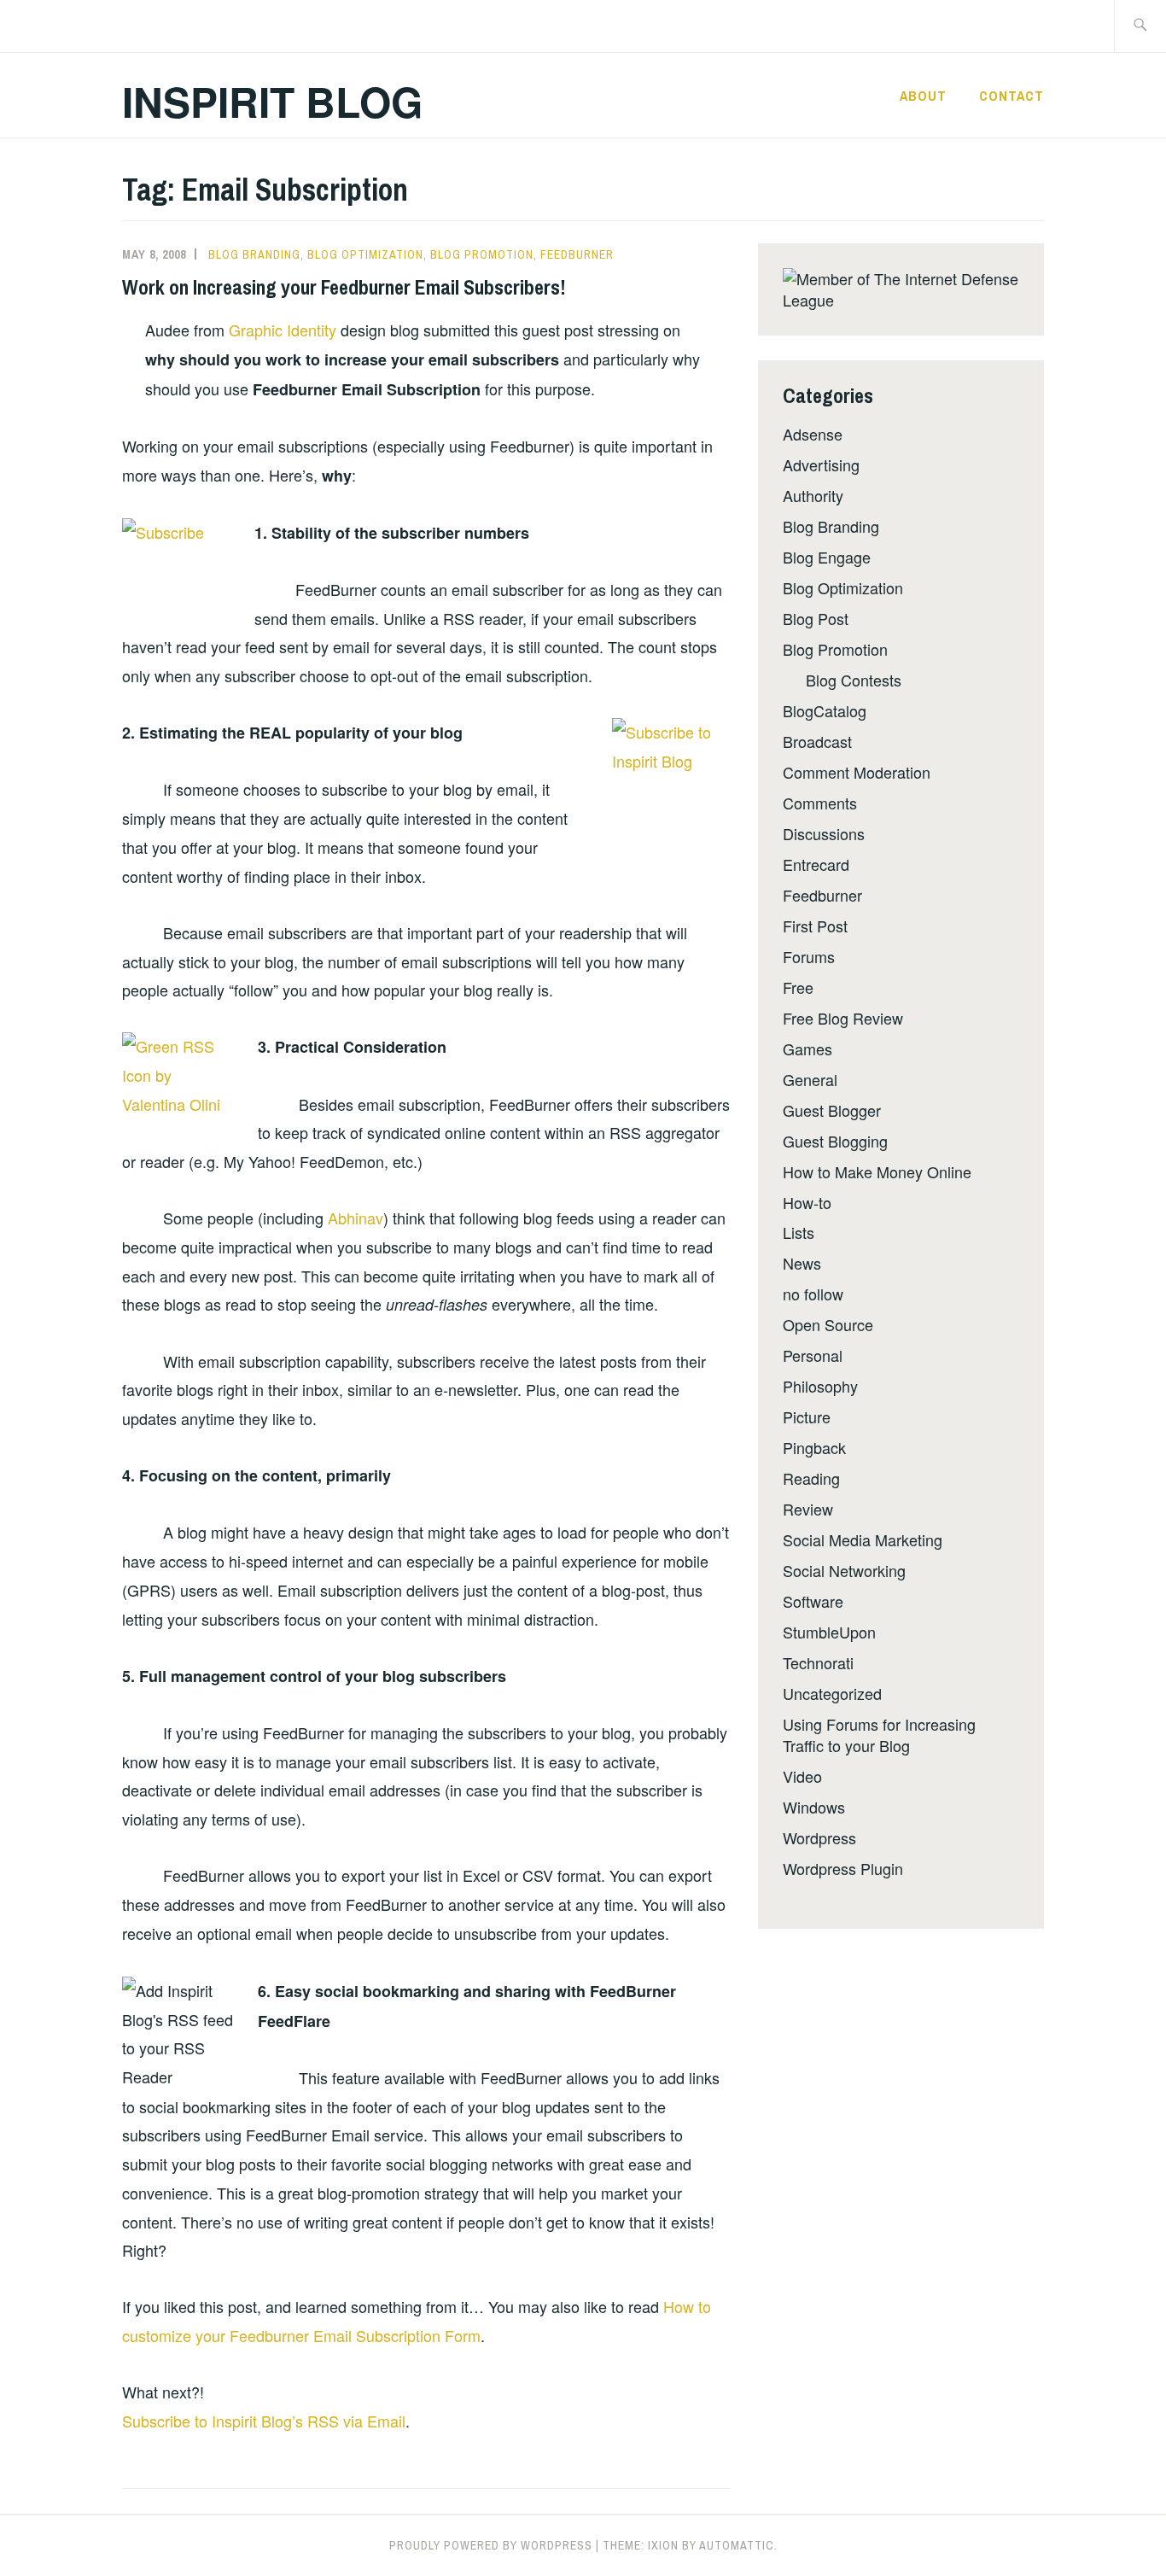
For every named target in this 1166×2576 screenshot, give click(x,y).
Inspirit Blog (272, 101)
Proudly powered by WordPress (491, 2545)
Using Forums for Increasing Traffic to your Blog (879, 1735)
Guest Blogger (832, 1110)
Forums (809, 956)
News (802, 1263)
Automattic (737, 2545)
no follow (813, 1294)
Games (807, 1049)
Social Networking (844, 1570)
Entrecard (816, 864)
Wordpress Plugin (843, 1868)
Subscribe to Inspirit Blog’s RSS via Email (264, 2421)
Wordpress (819, 1837)
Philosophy (820, 1386)
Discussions (824, 833)
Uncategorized (832, 1693)
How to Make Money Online (877, 1171)
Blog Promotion (482, 254)
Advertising (821, 464)
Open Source (828, 1324)
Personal (813, 1355)
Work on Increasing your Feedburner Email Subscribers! (344, 287)
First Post (815, 926)
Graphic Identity (283, 330)
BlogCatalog (825, 710)
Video (802, 1776)
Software (813, 1601)
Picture (807, 1417)
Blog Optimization (365, 254)
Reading (811, 1478)
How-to (807, 1202)
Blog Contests (854, 680)
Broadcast (817, 741)
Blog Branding (254, 254)
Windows (814, 1807)
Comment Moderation (857, 772)
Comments (820, 803)
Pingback (814, 1447)
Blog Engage (827, 557)
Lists (799, 1232)
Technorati (818, 1662)
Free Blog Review (843, 1018)
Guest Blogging (835, 1141)
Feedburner (577, 254)
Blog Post (816, 618)
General (810, 1079)
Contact (1012, 96)
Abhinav (356, 1218)
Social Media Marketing (863, 1539)
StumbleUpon (829, 1632)
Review (808, 1509)
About (923, 96)
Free (798, 987)
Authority (813, 495)
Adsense (813, 434)
